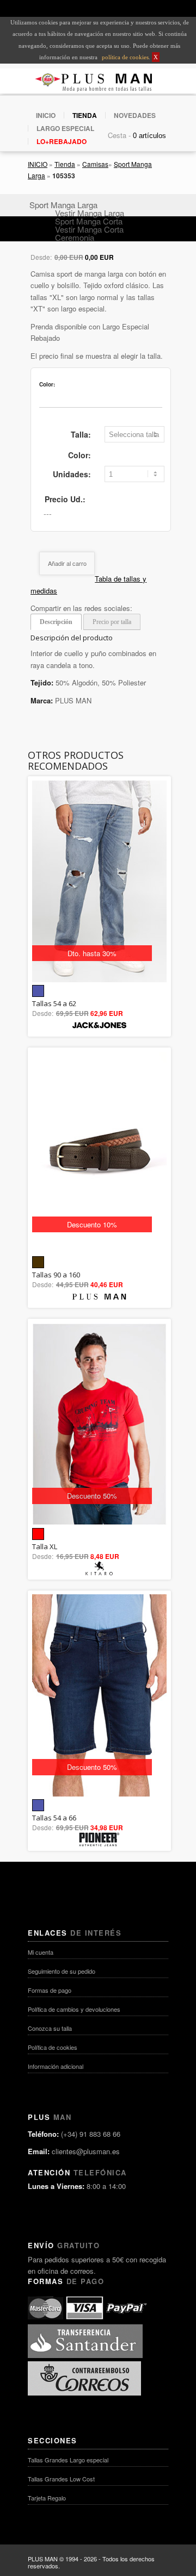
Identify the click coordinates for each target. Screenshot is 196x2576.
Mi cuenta (41, 1952)
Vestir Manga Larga (90, 213)
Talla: (81, 434)
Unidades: (72, 474)
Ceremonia (75, 237)
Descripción (56, 622)
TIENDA (85, 115)
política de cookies (124, 57)
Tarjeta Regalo (47, 2498)
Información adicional (56, 2066)
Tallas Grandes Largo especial (68, 2460)
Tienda (65, 164)
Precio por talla (112, 622)
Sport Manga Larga (63, 205)
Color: (79, 455)
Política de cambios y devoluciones (74, 2009)
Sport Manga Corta (89, 221)
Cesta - (119, 135)
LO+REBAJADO (62, 141)
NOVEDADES (135, 115)
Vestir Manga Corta (89, 229)
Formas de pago (50, 1990)
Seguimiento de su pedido (62, 1971)
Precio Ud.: (65, 499)
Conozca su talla (50, 2028)
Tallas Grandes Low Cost (61, 2479)
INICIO (46, 115)
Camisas (95, 164)
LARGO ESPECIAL (65, 128)
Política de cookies (53, 2047)
